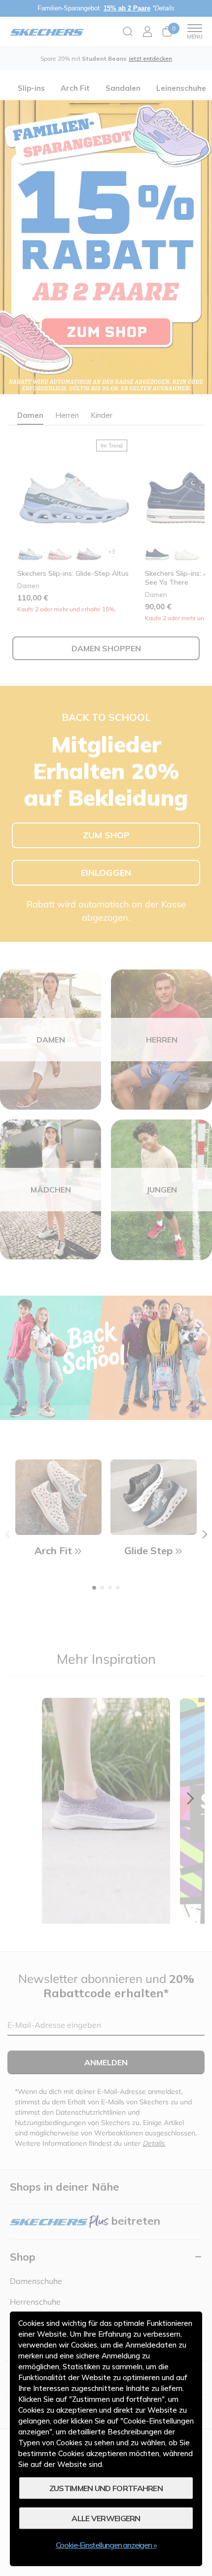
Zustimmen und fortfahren (106, 2488)
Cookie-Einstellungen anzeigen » (106, 2545)
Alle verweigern (106, 2518)
